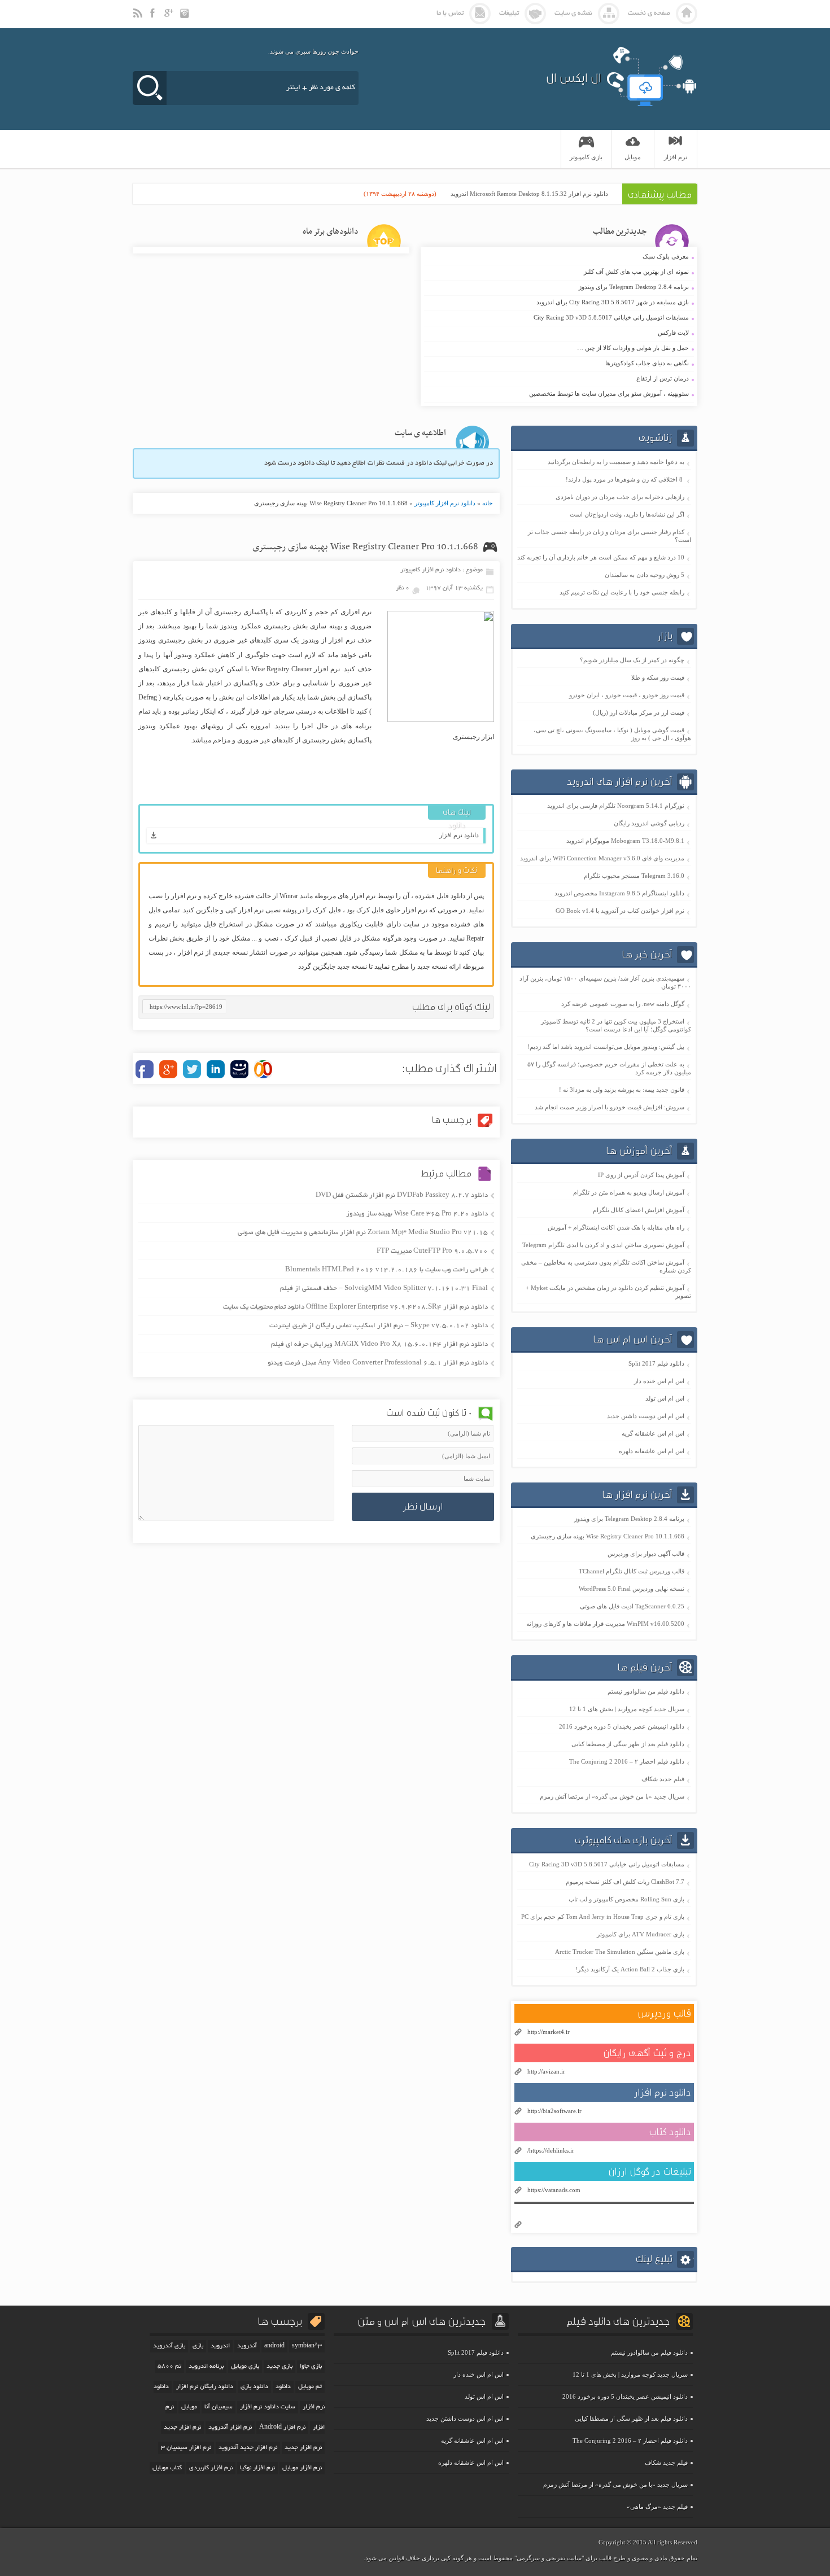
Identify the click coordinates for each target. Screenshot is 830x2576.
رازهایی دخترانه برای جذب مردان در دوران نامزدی (620, 497)
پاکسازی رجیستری (241, 612)
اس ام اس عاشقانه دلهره (652, 1451)
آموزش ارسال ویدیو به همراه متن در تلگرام (629, 1192)
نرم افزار (676, 157)
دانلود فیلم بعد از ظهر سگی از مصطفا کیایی (628, 1744)
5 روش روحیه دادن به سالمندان (645, 575)
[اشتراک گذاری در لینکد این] (216, 1069)
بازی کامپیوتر (586, 157)
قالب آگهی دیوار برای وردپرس (646, 1554)
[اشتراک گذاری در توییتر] (192, 1069)
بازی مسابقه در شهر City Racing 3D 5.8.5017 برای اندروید (558, 303)
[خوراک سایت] (138, 18)
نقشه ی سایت (573, 13)
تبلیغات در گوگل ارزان (650, 2172)
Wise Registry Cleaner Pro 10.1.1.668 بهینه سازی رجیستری (365, 547)
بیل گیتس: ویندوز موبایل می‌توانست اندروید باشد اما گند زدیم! (606, 1047)
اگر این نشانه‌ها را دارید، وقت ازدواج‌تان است (627, 514)
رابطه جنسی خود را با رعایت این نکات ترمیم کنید (622, 592)
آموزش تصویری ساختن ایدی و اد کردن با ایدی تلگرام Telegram (603, 1245)
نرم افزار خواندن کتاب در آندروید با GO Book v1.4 (620, 911)
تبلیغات (509, 13)
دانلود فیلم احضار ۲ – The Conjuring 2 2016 (627, 1761)
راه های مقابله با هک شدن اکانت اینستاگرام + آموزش (616, 1227)
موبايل (633, 157)
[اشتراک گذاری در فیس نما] (239, 1069)
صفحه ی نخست (649, 13)
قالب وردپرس (664, 2013)
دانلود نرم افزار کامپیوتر (445, 503)
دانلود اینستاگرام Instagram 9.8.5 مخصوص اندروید (619, 893)
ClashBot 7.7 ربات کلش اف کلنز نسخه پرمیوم (625, 1882)
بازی (198, 2346)
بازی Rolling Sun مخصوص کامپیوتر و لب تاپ (626, 1899)
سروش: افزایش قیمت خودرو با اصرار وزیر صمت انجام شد (610, 1107)
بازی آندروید (169, 2346)
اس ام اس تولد (665, 1398)
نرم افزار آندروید (230, 2428)
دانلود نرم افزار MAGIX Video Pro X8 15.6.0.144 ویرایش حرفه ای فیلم (379, 1344)
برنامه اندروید (206, 2367)
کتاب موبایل (167, 2468)
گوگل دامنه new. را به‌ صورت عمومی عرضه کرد (623, 1004)
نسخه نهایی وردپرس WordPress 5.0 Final (632, 1589)
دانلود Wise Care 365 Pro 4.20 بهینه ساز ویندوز (417, 1214)
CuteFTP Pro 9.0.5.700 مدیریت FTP (432, 1251)
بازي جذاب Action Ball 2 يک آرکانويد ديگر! (630, 1969)
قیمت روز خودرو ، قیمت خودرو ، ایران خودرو (627, 695)
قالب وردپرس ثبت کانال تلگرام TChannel (632, 1571)
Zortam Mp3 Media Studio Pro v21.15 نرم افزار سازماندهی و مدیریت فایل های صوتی (363, 1233)
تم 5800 (169, 2367)
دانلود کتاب (670, 2132)
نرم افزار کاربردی (211, 2468)
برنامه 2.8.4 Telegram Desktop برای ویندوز (558, 287)
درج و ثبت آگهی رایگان (647, 2053)
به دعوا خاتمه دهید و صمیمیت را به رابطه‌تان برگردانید (616, 462)
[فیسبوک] (154, 18)
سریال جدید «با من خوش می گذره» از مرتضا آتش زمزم (612, 1796)
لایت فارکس (558, 333)
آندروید (247, 2346)
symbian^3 (307, 2346)
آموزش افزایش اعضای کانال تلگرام (639, 1210)
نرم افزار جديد (182, 2428)
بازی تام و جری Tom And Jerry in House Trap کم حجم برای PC (603, 1917)
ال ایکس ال (574, 78)
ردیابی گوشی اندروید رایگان (649, 823)
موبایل (189, 2407)
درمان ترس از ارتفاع (558, 379)
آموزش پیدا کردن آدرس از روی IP (641, 1175)
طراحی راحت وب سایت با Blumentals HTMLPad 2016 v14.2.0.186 (386, 1270)
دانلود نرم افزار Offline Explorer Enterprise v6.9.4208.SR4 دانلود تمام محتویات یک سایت (355, 1307)
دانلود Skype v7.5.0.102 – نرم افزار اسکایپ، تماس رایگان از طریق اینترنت (379, 1326)
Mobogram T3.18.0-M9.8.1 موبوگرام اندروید (625, 841)
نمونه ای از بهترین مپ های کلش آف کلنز (558, 272)
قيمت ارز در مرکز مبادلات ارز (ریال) (639, 712)
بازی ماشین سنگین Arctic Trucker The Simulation (620, 1952)
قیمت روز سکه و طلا (658, 677)
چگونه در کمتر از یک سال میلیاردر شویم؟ (632, 660)
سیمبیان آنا (219, 2407)
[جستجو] (150, 88)
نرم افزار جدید (303, 2448)
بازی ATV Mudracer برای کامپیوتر (641, 1934)
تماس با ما (450, 13)
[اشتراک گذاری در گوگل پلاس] (168, 1069)
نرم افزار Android (282, 2428)
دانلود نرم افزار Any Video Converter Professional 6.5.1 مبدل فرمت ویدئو (378, 1363)
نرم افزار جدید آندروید (248, 2448)
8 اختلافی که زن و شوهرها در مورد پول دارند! (625, 479)
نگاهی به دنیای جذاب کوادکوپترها (558, 364)
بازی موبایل (245, 2367)
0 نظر (403, 588)
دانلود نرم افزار (459, 835)
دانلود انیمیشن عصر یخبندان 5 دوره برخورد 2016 (622, 1726)
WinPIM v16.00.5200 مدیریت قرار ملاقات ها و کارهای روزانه (605, 1624)
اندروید (220, 2346)
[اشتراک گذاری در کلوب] (263, 1069)
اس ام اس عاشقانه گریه (653, 1433)
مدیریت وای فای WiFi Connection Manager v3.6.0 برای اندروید (602, 858)
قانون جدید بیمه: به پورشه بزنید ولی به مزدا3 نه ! (622, 1090)
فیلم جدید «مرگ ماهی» (657, 2507)
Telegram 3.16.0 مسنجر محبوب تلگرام (634, 876)
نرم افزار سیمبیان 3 (186, 2448)
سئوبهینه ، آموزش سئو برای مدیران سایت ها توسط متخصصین (558, 394)
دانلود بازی (254, 2387)
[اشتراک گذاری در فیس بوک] (145, 1069)
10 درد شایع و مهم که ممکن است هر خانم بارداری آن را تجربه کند (601, 557)
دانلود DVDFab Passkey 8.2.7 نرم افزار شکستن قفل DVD (402, 1195)
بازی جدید (279, 2367)
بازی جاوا (311, 2367)
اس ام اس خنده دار (659, 1381)
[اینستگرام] (186, 18)
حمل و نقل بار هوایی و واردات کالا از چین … (558, 348)
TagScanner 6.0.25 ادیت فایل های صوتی (632, 1606)
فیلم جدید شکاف (663, 1779)
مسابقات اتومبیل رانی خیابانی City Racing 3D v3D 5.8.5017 (558, 318)
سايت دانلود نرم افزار (268, 2407)
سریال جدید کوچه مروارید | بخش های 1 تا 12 (627, 1709)
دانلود (283, 2387)
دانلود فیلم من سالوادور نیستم (646, 1691)
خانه (488, 503)
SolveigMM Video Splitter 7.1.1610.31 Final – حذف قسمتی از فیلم (384, 1289)
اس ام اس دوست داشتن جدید (646, 1416)
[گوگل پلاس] (170, 18)
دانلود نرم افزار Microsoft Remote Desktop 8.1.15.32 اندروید (529, 194)
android (274, 2346)
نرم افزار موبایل (302, 2468)
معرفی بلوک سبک (558, 257)
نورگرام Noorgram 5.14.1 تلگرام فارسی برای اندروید (616, 806)
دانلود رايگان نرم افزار (205, 2387)
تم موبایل (310, 2387)
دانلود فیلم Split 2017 (656, 1363)
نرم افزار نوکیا (257, 2468)
